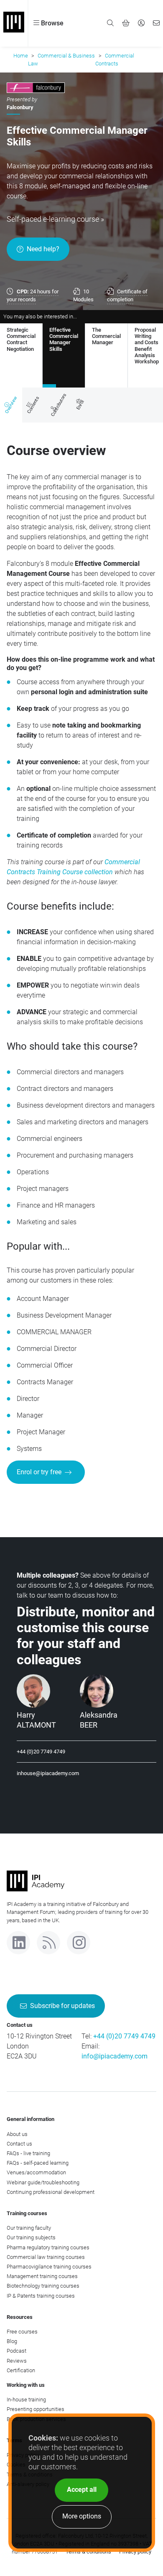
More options (82, 2516)
